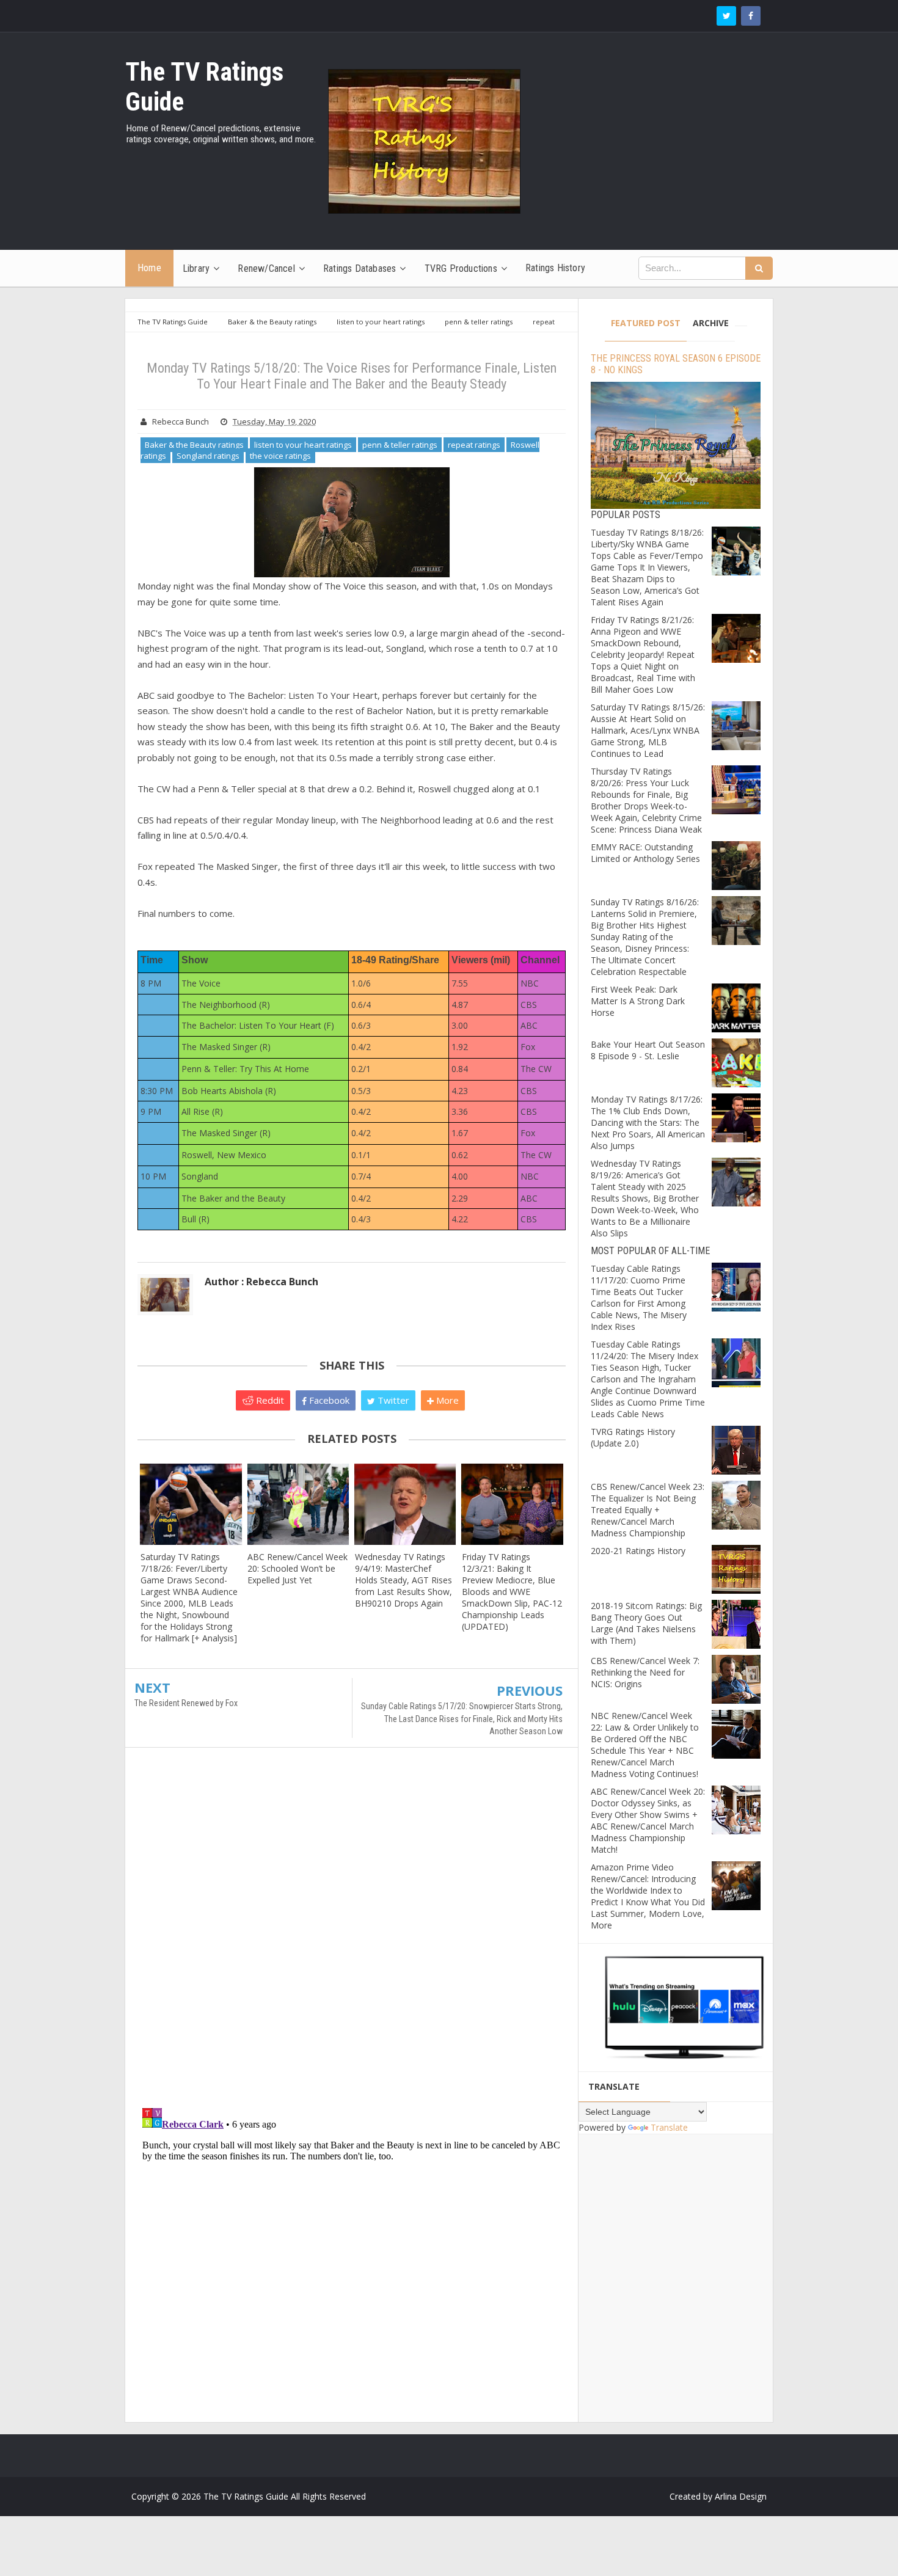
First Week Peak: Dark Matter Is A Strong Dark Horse (638, 1001)
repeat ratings (474, 445)
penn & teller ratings (400, 445)
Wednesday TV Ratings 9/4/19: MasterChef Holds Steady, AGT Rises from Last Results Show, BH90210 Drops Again (403, 1580)
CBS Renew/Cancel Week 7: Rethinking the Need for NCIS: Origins (645, 1672)
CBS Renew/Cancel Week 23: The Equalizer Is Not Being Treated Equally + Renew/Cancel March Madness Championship (648, 1510)
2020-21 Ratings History (638, 1551)
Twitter (392, 1400)
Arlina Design (741, 2496)
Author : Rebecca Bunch (261, 1282)
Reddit (269, 1400)
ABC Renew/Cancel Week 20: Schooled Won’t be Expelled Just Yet (298, 1568)
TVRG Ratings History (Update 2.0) (633, 1437)
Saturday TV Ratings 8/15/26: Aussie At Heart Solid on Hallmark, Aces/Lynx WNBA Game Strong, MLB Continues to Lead (648, 730)
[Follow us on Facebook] (751, 16)
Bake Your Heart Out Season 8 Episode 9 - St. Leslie (648, 1050)
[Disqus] (352, 1933)
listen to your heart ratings (303, 445)
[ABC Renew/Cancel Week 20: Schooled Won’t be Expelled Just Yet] (298, 1504)
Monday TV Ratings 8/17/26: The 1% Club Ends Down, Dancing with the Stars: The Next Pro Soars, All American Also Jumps (648, 1122)
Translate (669, 2127)
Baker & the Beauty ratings (194, 445)
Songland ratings (208, 456)
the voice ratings (280, 456)
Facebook (328, 1400)
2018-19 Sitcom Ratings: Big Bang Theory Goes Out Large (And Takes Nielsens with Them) (646, 1623)
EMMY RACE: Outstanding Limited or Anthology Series (645, 853)
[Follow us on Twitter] (726, 16)
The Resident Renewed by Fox (186, 1703)
